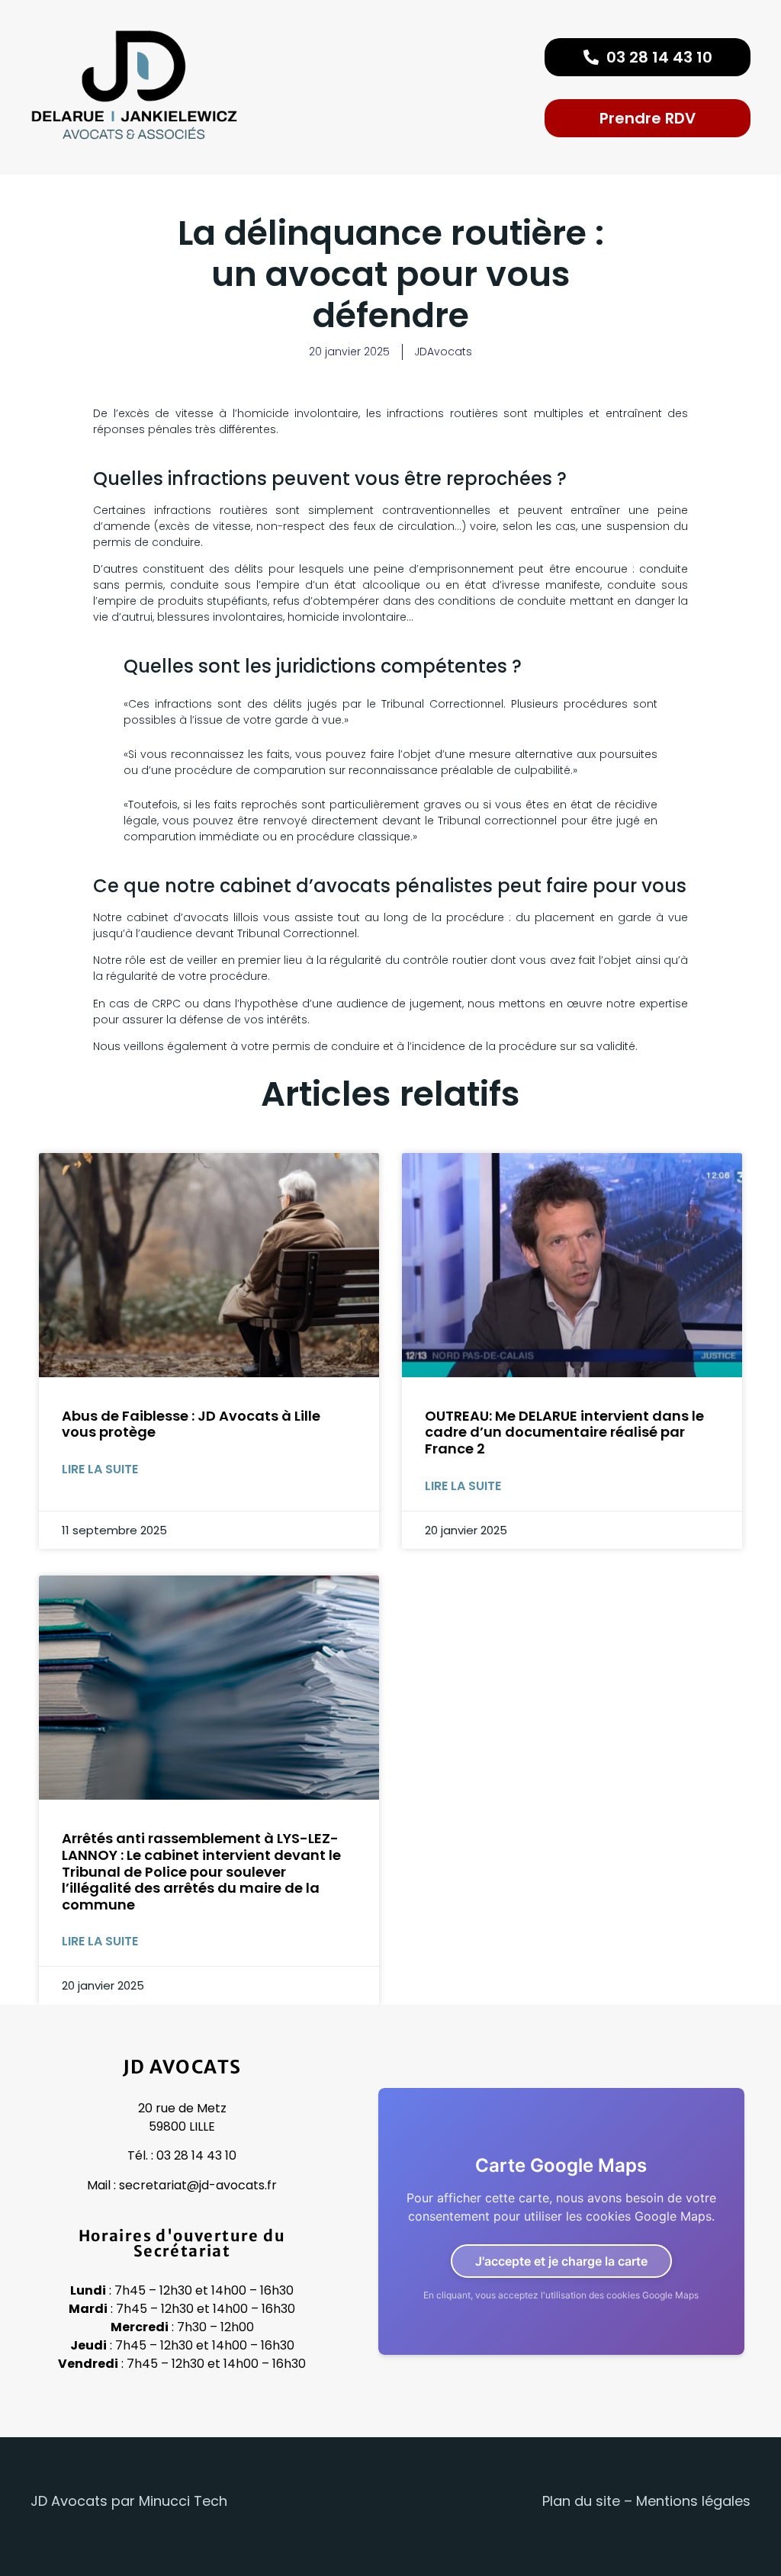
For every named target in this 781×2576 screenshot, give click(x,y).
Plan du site (581, 2501)
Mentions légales (693, 2501)
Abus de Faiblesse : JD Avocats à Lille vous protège (191, 1424)
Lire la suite (100, 1469)
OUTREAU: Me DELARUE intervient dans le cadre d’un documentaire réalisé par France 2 (564, 1432)
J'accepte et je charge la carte (561, 2261)
